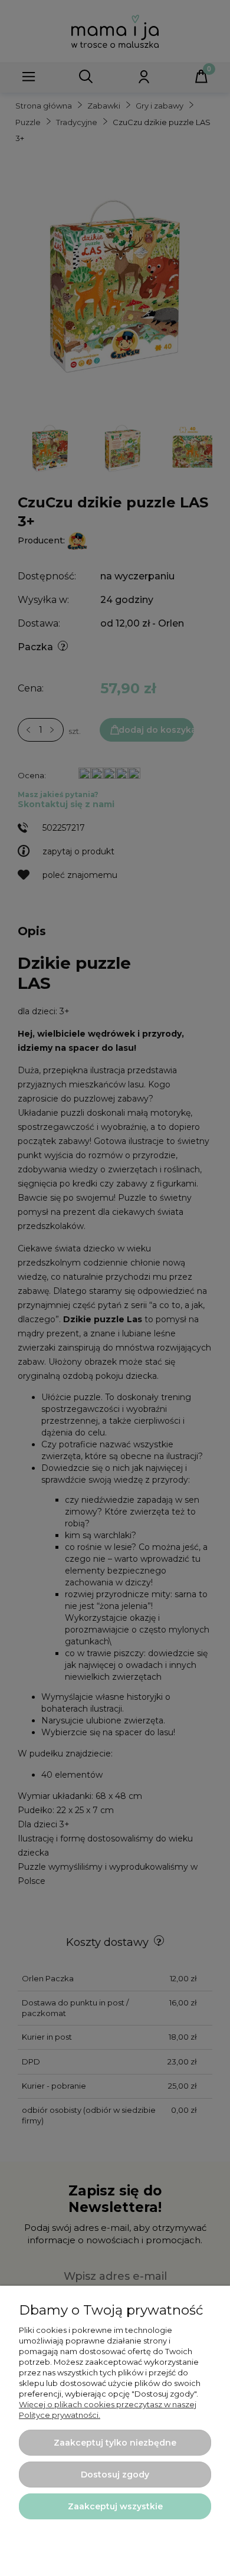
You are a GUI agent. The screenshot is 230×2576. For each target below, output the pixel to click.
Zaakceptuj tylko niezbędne (115, 2443)
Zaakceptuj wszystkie (115, 2506)
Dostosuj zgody (115, 2475)
